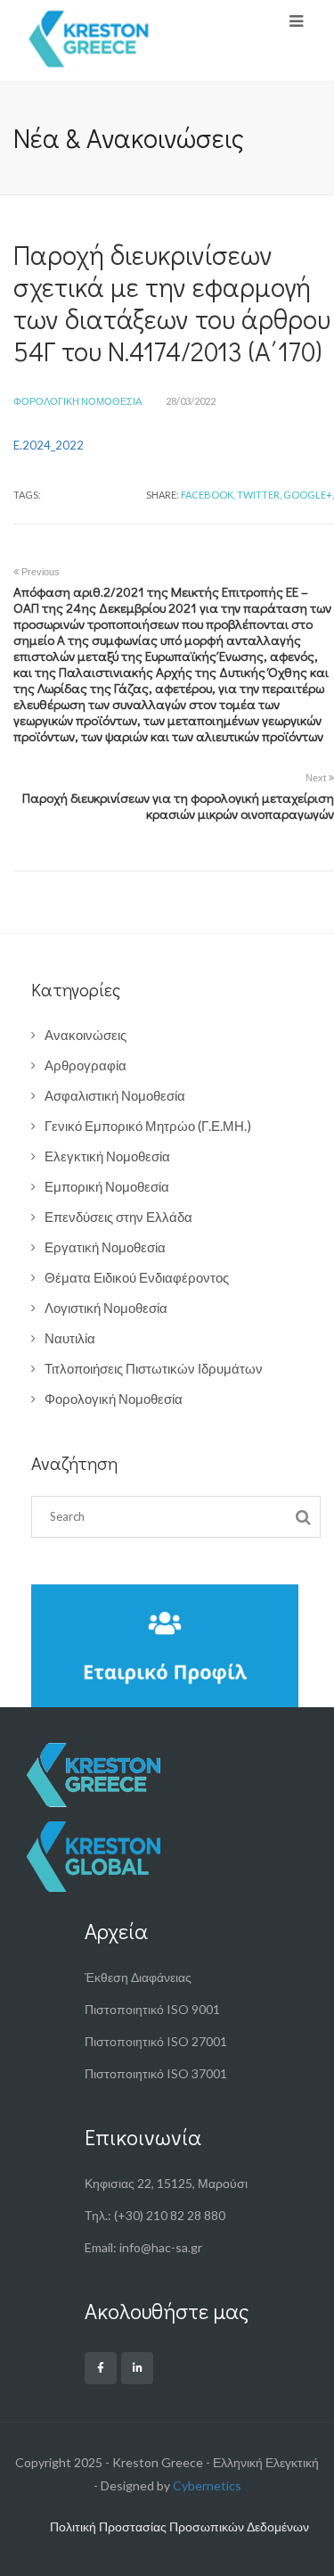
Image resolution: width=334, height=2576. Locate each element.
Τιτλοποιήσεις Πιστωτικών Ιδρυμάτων (154, 1368)
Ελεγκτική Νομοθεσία (107, 1156)
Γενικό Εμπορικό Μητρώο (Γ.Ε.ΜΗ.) (148, 1126)
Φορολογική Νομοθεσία (77, 401)
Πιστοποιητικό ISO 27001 (156, 2041)
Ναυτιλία (70, 1338)
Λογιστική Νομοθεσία (106, 1308)
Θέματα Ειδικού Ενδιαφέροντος (137, 1277)
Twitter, (259, 495)
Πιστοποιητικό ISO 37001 (156, 2073)
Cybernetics (207, 2485)
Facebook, (208, 495)
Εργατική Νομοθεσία (105, 1247)
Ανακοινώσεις (86, 1035)
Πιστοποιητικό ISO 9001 (152, 2009)
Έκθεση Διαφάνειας (138, 1977)
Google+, (309, 495)
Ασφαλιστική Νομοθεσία (115, 1095)
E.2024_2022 (49, 445)
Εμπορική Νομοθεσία (107, 1186)
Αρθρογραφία (86, 1065)
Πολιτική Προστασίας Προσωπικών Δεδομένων (179, 2526)
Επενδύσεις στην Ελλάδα (118, 1217)
